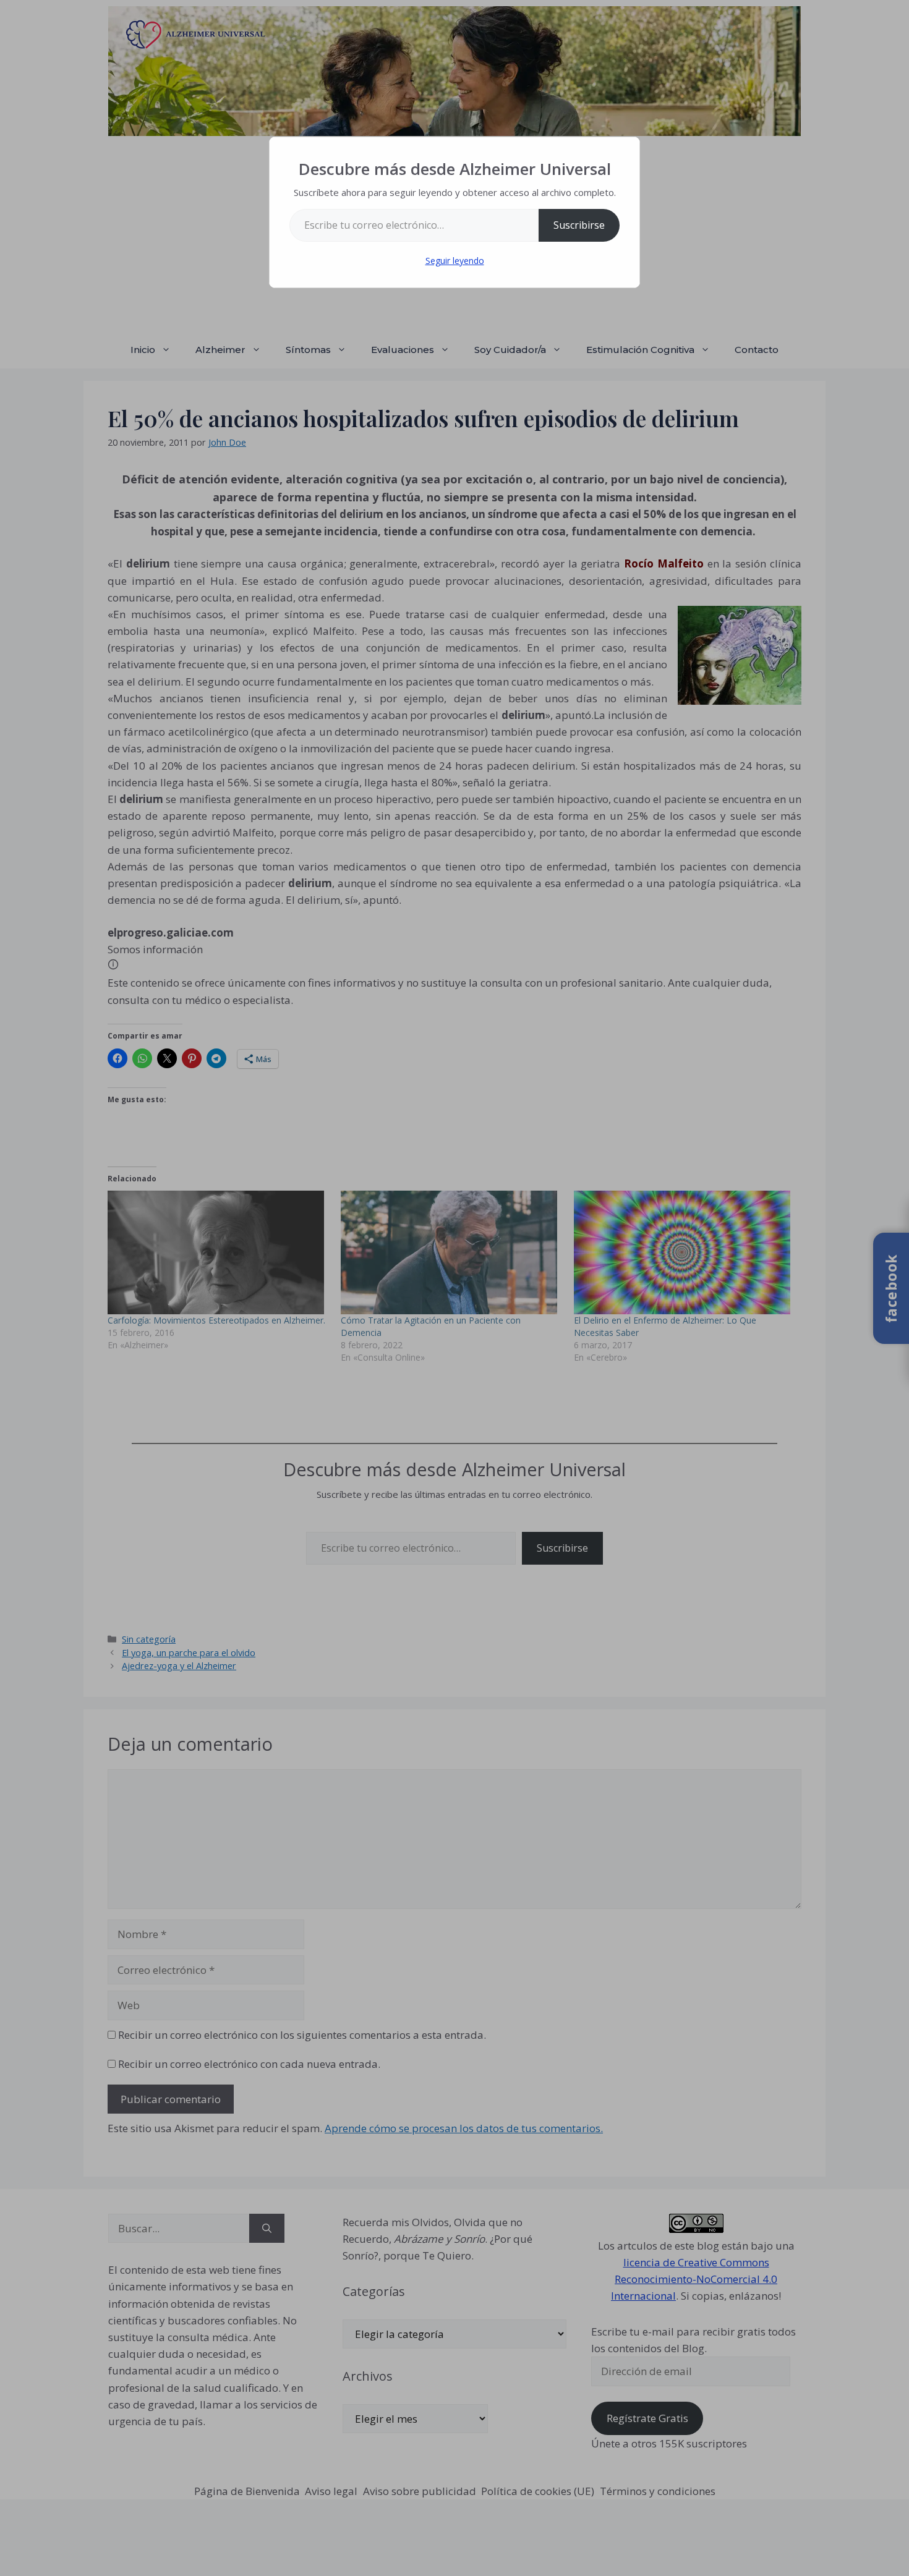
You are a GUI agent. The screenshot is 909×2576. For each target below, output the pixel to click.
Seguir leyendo (455, 261)
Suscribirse (579, 225)
